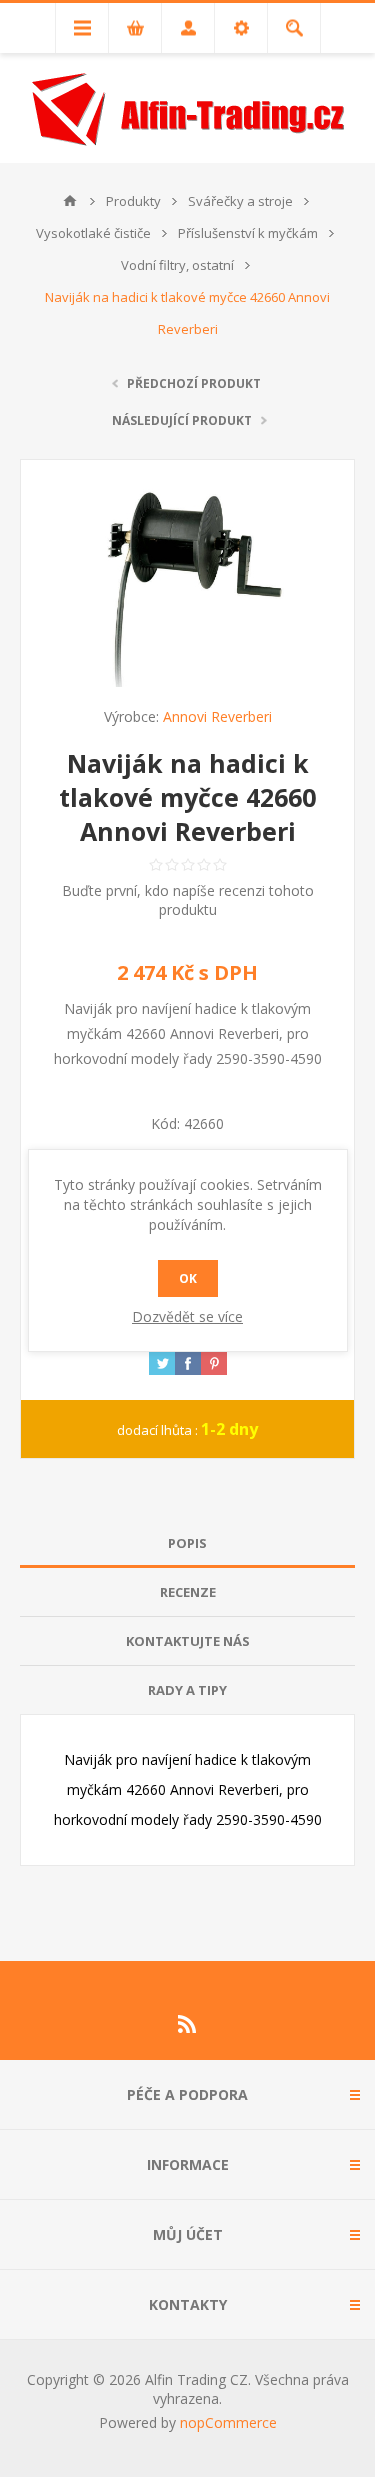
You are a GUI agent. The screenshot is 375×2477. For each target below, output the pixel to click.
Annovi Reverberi (217, 716)
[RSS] (188, 2024)
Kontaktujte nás (188, 1641)
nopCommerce (228, 2422)
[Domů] (70, 201)
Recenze (188, 1592)
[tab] (187, 1543)
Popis (187, 1543)
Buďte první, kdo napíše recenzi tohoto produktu (188, 900)
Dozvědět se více (187, 1316)
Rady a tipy (187, 1690)
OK (188, 1278)
